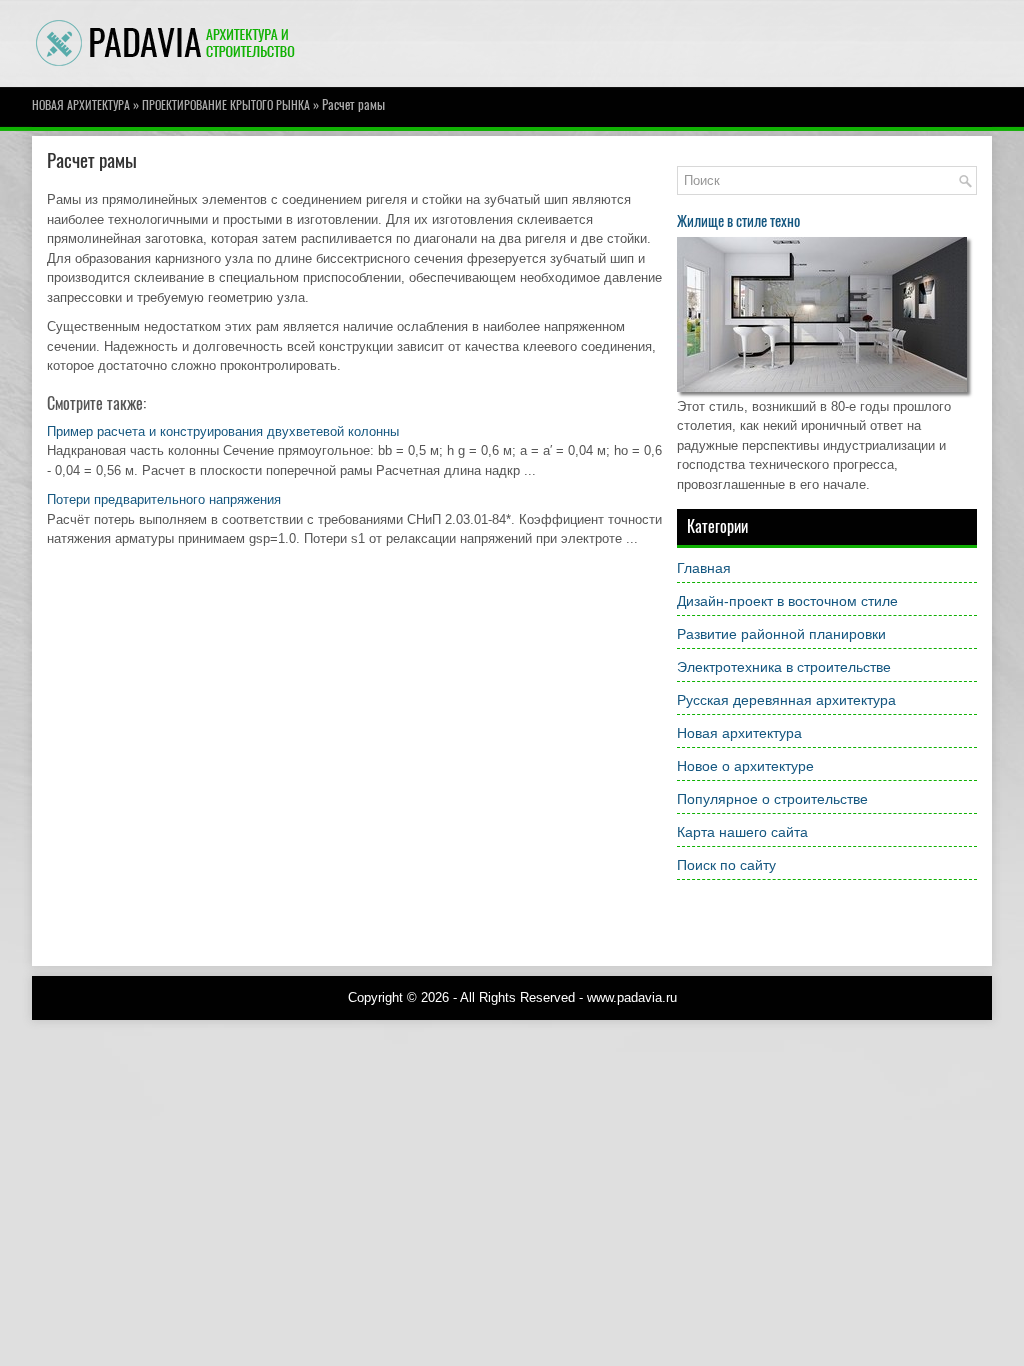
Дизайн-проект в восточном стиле (787, 601)
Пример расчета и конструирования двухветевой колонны (223, 431)
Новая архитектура (81, 105)
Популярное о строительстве (772, 799)
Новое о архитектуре (745, 766)
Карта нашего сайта (742, 832)
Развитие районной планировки (781, 634)
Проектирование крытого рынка (226, 105)
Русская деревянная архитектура (786, 700)
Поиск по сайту (726, 865)
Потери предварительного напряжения (164, 499)
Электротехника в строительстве (784, 667)
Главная (704, 568)
